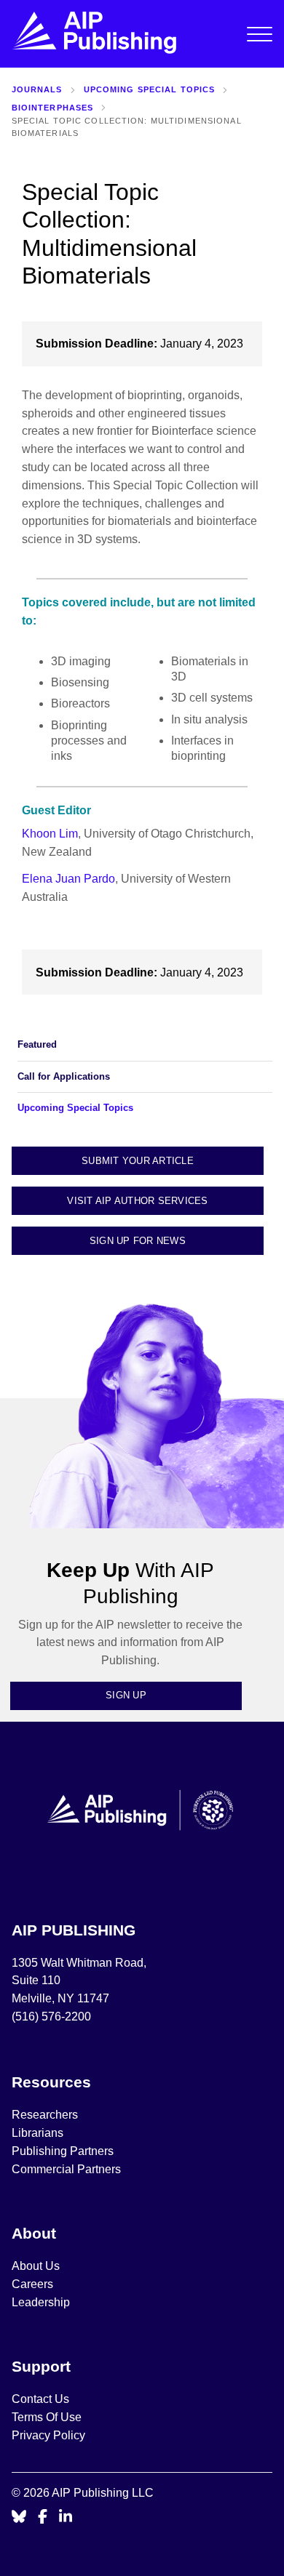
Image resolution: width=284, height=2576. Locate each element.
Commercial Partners (66, 2169)
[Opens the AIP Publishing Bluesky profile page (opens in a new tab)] (19, 2517)
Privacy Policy (48, 2435)
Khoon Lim (50, 834)
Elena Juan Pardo (68, 879)
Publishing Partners (63, 2151)
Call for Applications (64, 1076)
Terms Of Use (47, 2417)
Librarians (38, 2133)
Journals (37, 89)
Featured (37, 1044)
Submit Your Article (138, 1161)
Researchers (45, 2115)
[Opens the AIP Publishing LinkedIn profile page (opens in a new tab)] (66, 2517)
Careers (34, 2284)
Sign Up (126, 1695)
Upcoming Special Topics (150, 89)
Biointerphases (53, 108)
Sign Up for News (138, 1241)
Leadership (41, 2302)
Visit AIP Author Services (137, 1201)
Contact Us (40, 2399)
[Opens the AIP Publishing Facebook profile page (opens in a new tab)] (43, 2517)
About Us (36, 2266)
